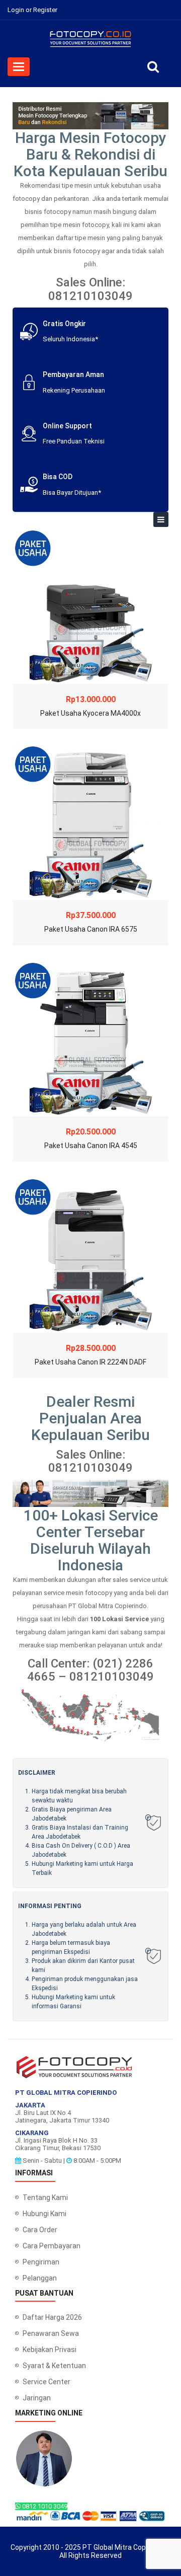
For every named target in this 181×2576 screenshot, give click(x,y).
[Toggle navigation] (161, 519)
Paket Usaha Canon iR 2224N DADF (90, 1362)
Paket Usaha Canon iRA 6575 (91, 929)
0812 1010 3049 (44, 2506)
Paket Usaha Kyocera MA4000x (90, 713)
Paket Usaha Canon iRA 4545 (91, 1146)
